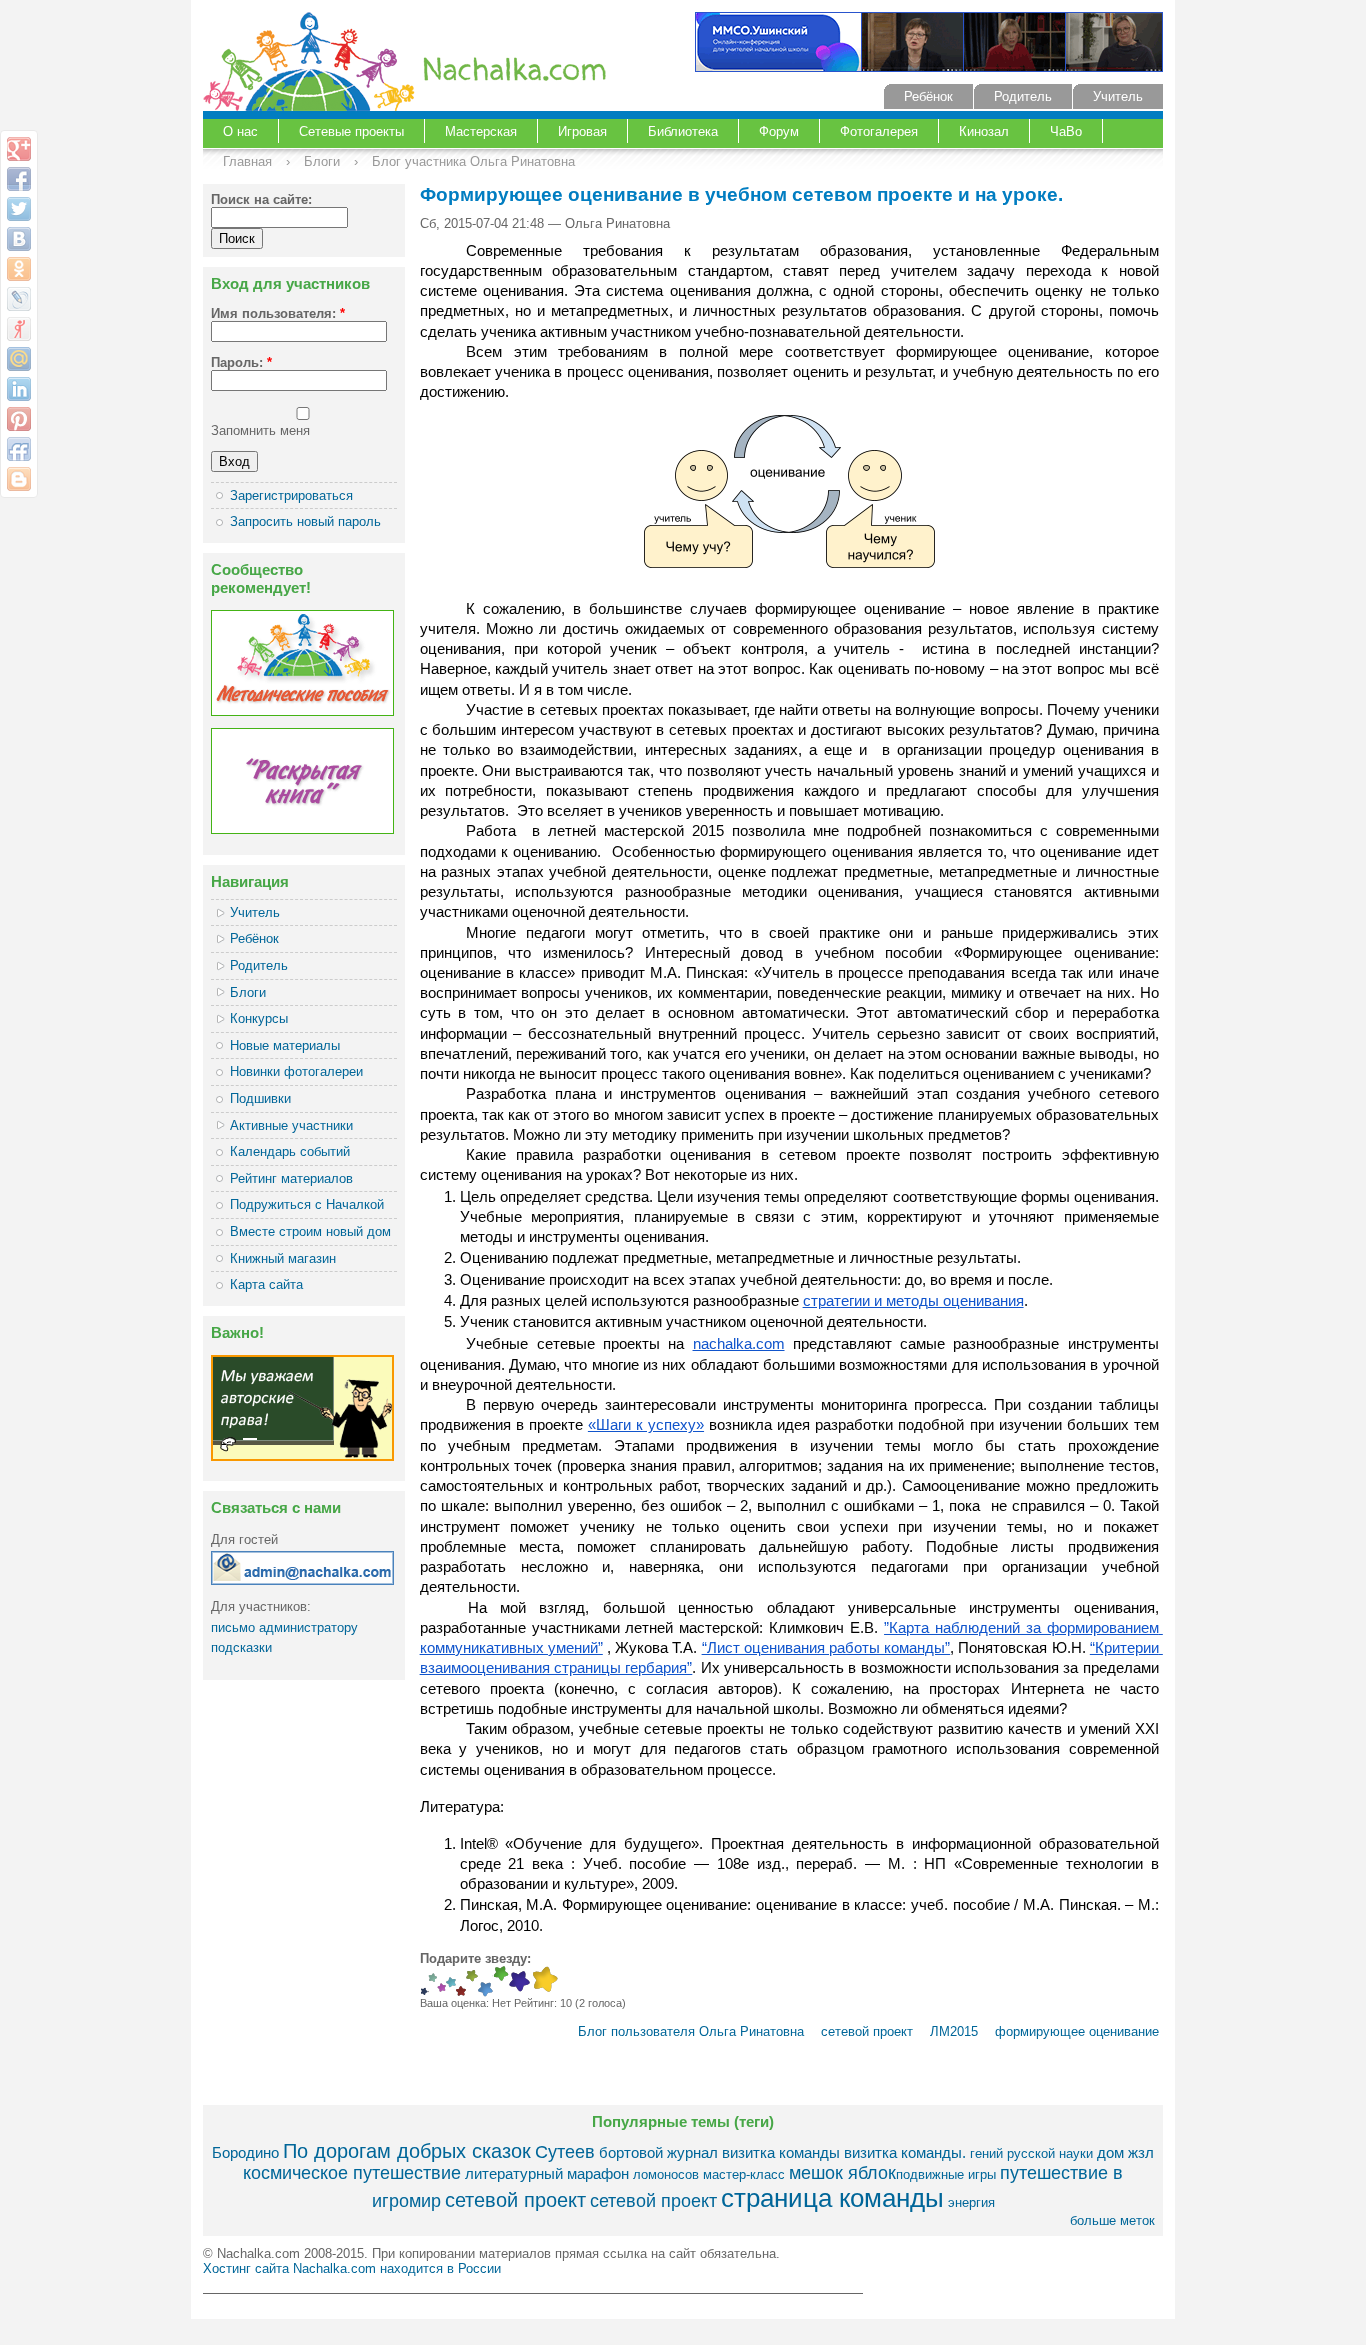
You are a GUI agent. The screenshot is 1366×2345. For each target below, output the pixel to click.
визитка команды (781, 2152)
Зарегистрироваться (291, 495)
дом (1110, 2152)
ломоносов (666, 2174)
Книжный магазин (283, 1258)
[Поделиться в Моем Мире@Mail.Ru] (19, 359)
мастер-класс (744, 2174)
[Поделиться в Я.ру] (19, 329)
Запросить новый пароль (305, 521)
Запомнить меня (260, 430)
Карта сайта (266, 1284)
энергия (971, 2202)
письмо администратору (284, 1627)
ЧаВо (1066, 131)
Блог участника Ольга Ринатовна (473, 161)
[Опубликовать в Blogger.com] (19, 479)
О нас (240, 131)
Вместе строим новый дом (310, 1231)
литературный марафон (547, 2173)
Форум (779, 131)
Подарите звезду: (475, 1958)
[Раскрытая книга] (302, 829)
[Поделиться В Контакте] (19, 239)
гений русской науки (1031, 2153)
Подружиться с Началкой (307, 1204)
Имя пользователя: (278, 313)
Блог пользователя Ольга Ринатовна (691, 2031)
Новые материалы (285, 1045)
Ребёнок (928, 96)
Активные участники (291, 1125)
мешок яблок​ (842, 2173)
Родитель (1023, 96)
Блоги (322, 161)
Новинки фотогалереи (296, 1071)
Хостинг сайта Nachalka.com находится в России (352, 2268)
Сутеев (565, 2152)
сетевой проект (865, 2031)
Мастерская (481, 131)
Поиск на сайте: (261, 199)
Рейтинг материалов (291, 1178)
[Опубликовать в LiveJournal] (19, 299)
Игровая (582, 131)
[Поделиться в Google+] (19, 149)
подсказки (241, 1647)
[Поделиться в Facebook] (19, 179)
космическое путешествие (352, 2173)
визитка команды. (905, 2152)
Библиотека (683, 131)
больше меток (1112, 2220)
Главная (247, 161)
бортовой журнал (658, 2152)
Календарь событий (290, 1151)
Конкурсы (259, 1018)
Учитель (1118, 96)
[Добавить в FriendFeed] (19, 449)
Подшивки (260, 1098)
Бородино (245, 2152)
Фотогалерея (879, 131)
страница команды (832, 2198)
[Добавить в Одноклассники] (19, 269)
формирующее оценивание (1077, 2031)
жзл (1141, 2152)
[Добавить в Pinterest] (19, 419)
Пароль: (241, 362)
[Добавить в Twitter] (19, 209)
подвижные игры (946, 2174)
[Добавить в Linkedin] (19, 389)
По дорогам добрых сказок (407, 2150)
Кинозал (984, 131)
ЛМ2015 (954, 2031)
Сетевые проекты (351, 131)
